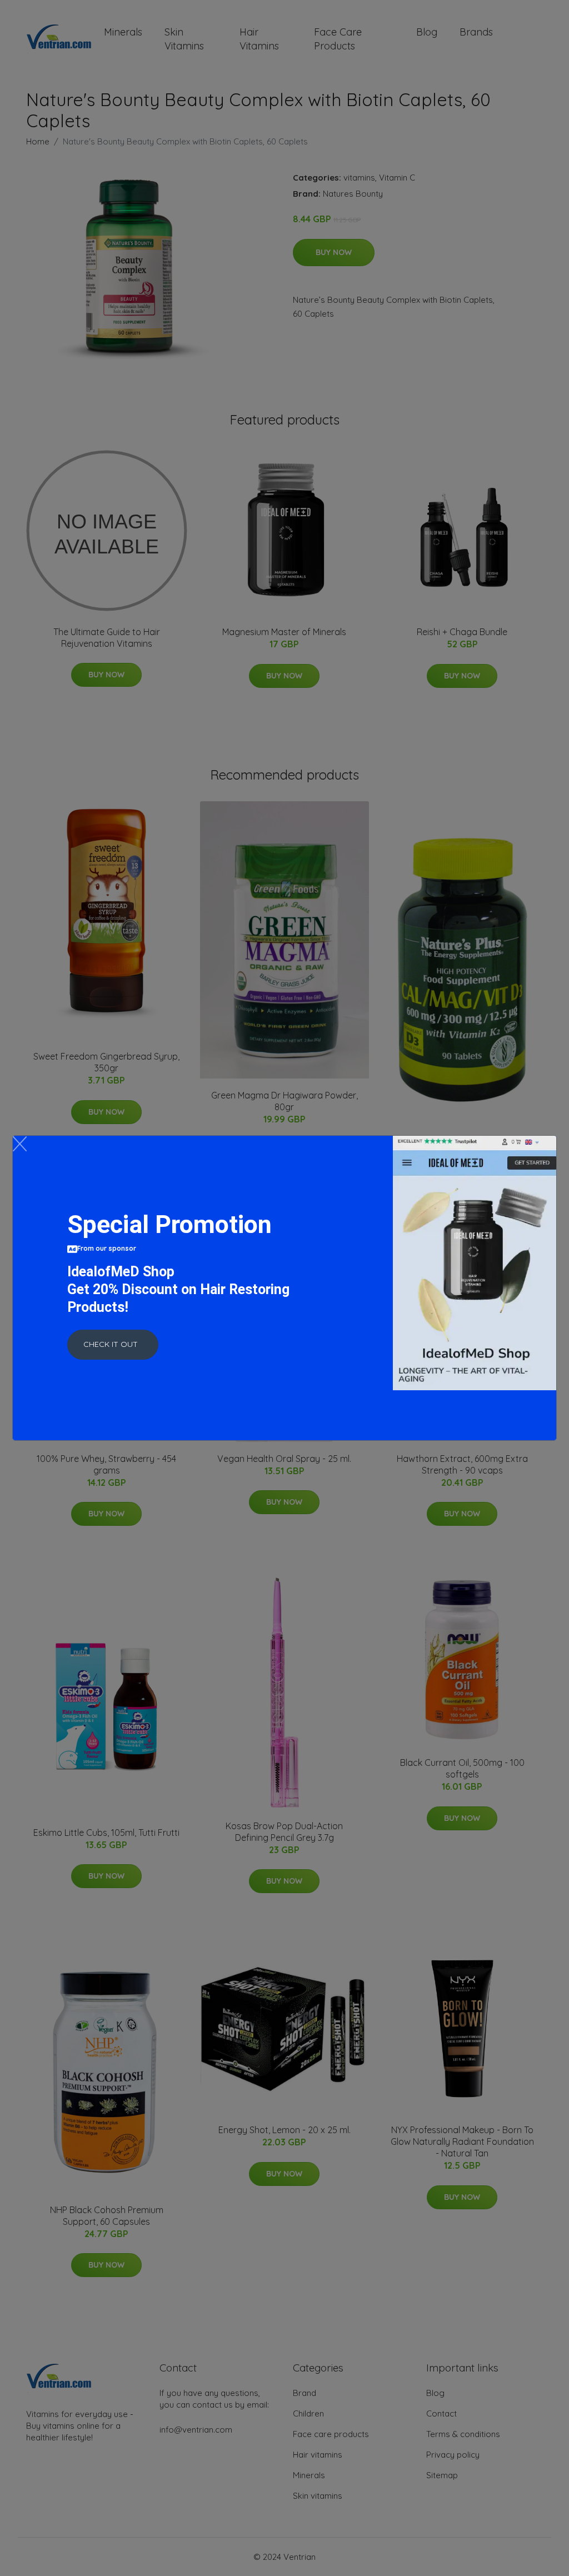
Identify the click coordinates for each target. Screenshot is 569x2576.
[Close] (20, 1144)
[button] (113, 1345)
